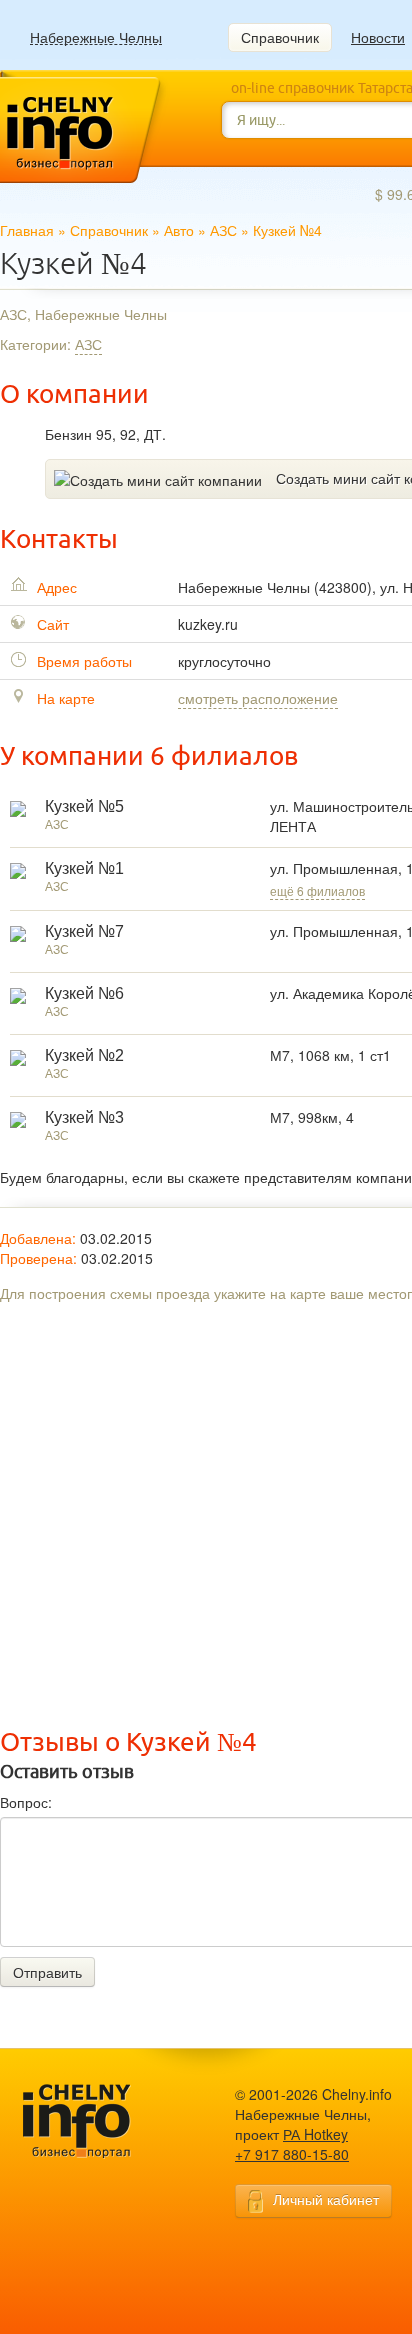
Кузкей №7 (84, 931)
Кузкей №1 (84, 868)
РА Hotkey (315, 2134)
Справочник (280, 37)
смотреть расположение (258, 698)
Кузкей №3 (84, 1117)
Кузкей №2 (84, 1055)
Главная (27, 230)
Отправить (47, 1972)
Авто (179, 230)
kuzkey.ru (208, 624)
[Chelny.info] (95, 2121)
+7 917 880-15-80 (292, 2154)
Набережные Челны (96, 37)
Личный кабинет (326, 2199)
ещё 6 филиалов (317, 890)
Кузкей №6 (84, 993)
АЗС (223, 230)
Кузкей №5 (84, 806)
